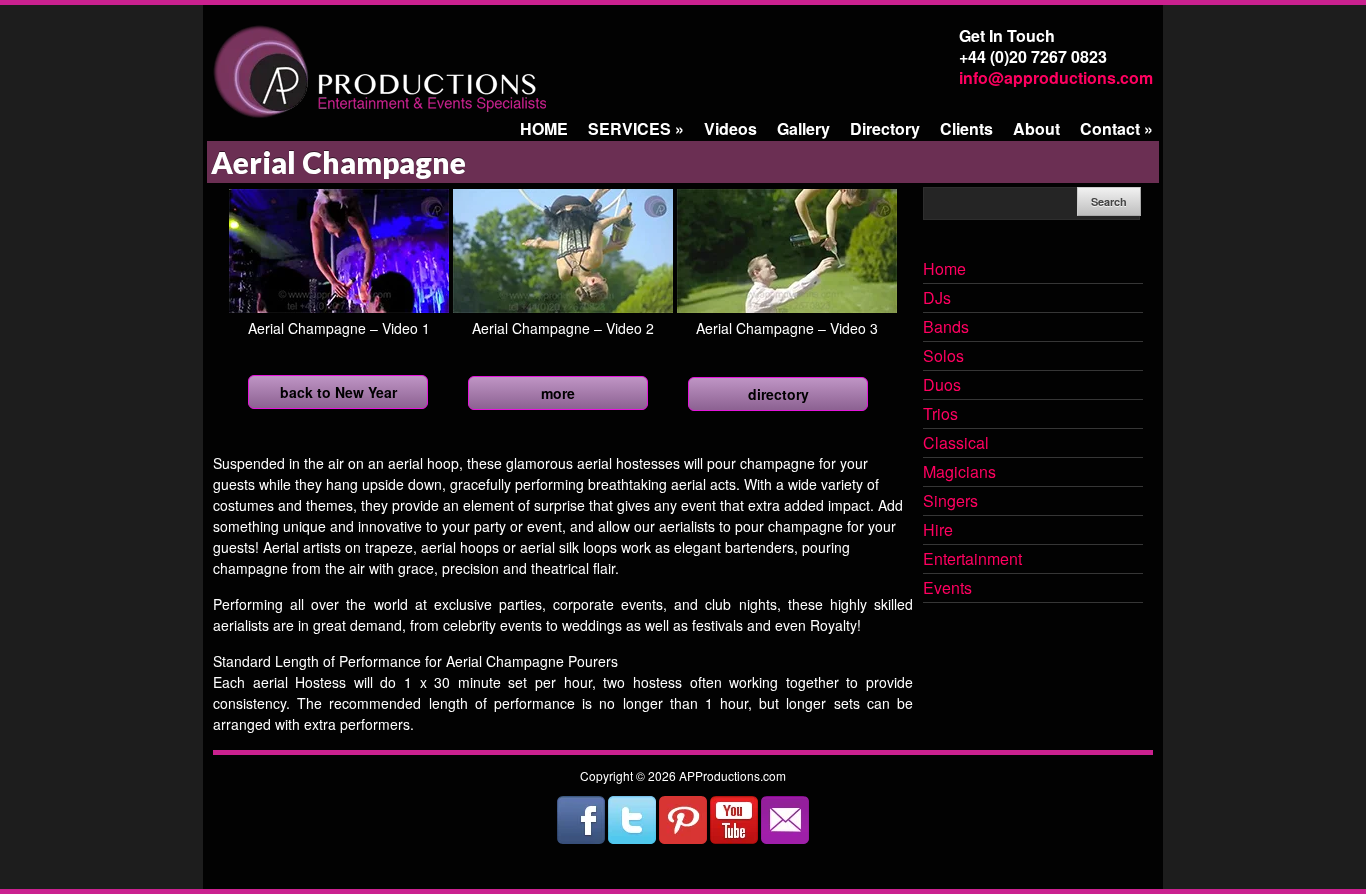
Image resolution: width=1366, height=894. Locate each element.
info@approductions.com (1056, 77)
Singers (950, 502)
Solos (943, 357)
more (558, 393)
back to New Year (338, 392)
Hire (938, 531)
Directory (885, 128)
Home (944, 270)
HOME (544, 128)
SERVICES (636, 128)
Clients (966, 128)
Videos (730, 128)
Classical (956, 444)
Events (947, 589)
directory (778, 394)
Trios (940, 415)
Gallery (803, 128)
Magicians (959, 473)
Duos (942, 386)
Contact (1116, 128)
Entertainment (972, 560)
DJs (937, 299)
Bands (946, 328)
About (1036, 128)
